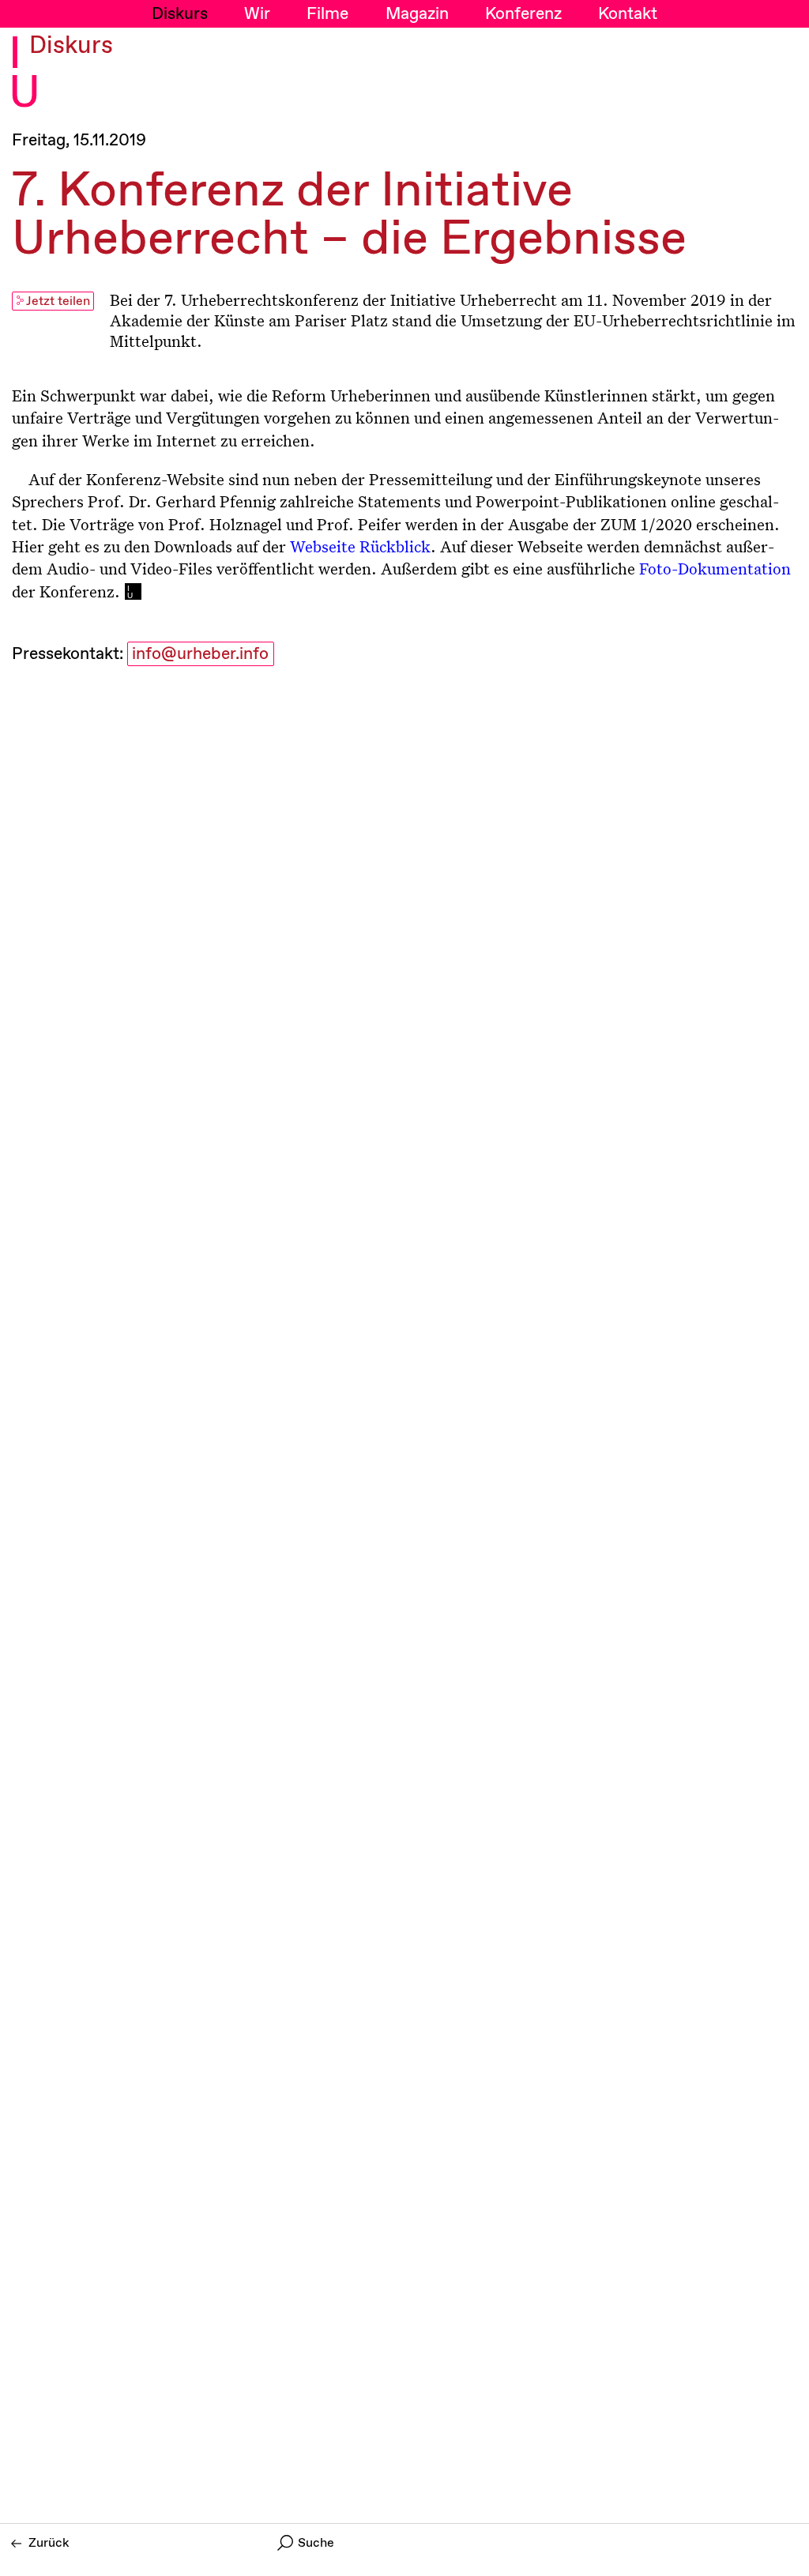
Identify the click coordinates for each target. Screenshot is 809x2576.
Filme (327, 14)
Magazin (417, 14)
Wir (257, 14)
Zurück (49, 2543)
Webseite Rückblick (360, 546)
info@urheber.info (200, 654)
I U (24, 75)
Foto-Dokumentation (715, 568)
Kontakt (628, 14)
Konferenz (523, 14)
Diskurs (180, 14)
